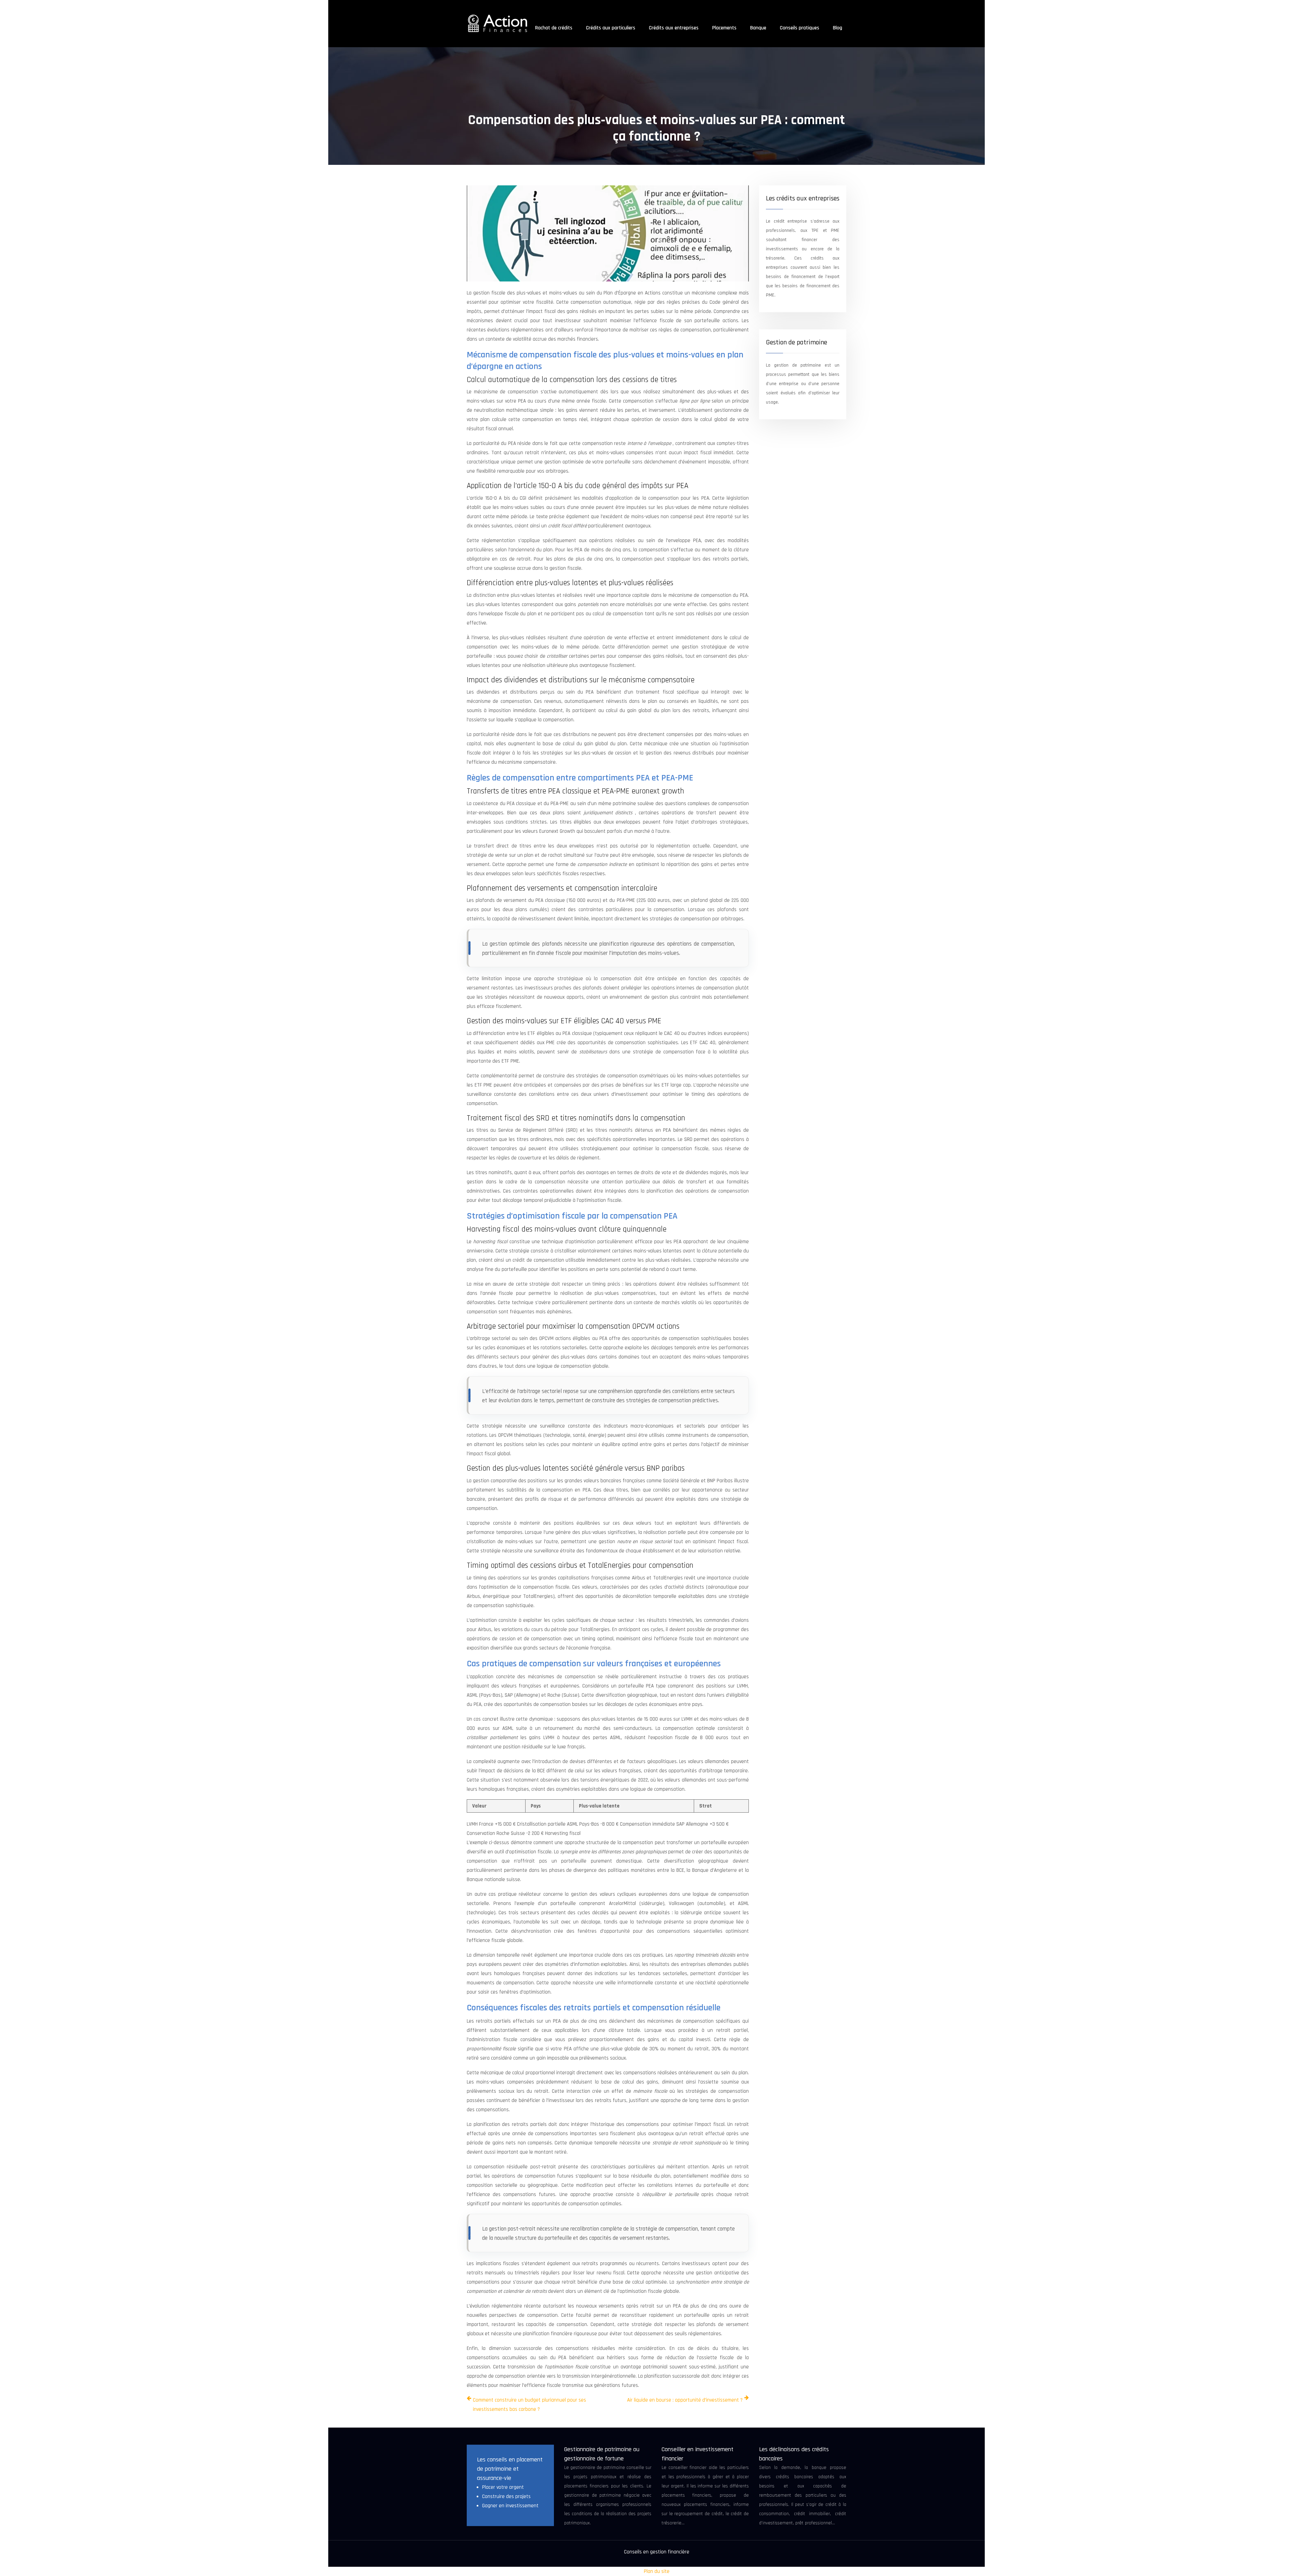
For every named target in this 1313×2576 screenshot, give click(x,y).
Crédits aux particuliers (611, 28)
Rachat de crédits (554, 28)
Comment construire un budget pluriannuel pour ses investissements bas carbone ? (529, 2405)
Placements (724, 28)
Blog (838, 28)
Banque (758, 28)
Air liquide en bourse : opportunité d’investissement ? (685, 2400)
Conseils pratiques (800, 28)
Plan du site (657, 2571)
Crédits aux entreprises (674, 28)
